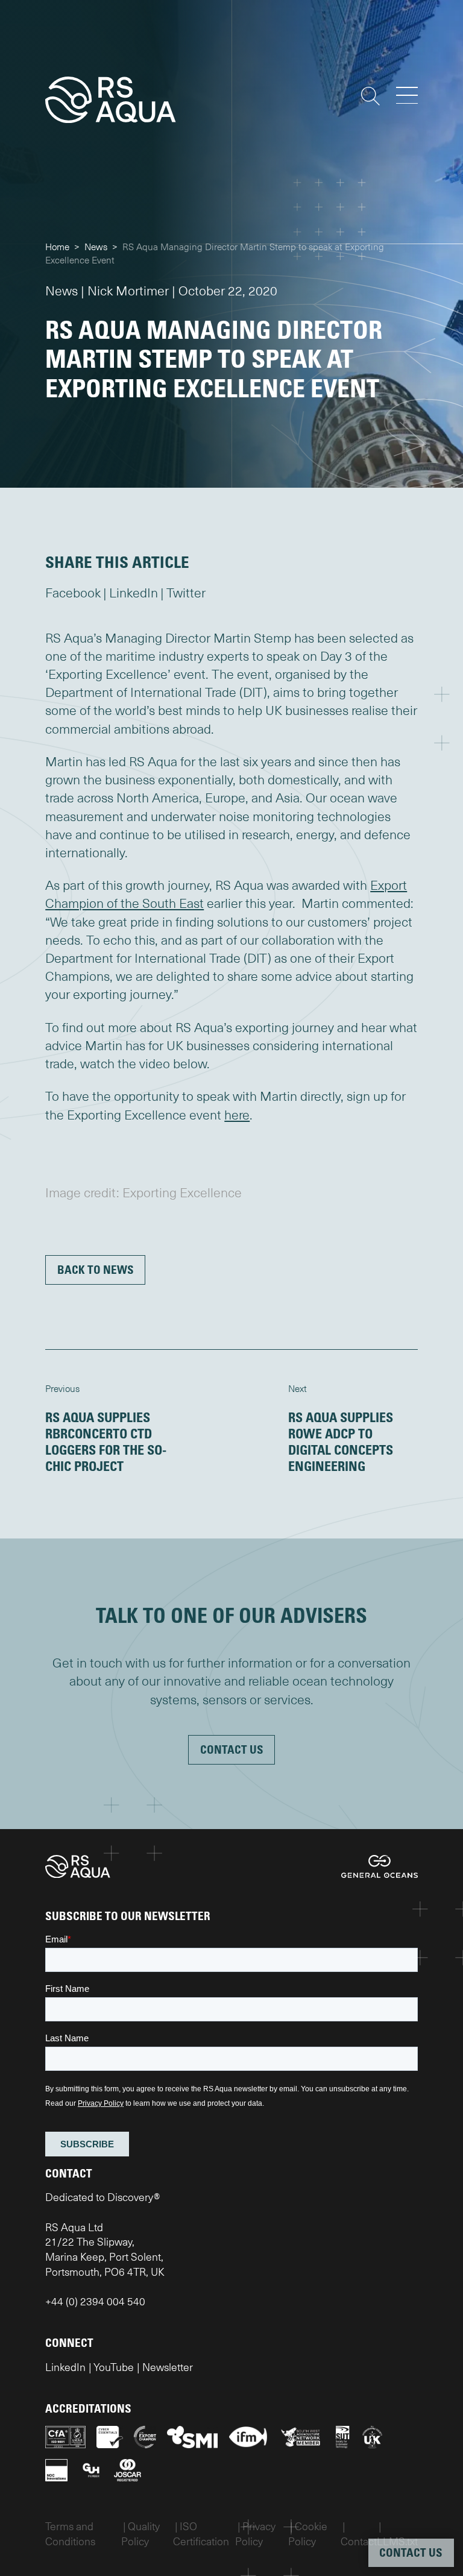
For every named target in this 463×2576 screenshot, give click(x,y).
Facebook (73, 593)
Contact (359, 2541)
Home (57, 247)
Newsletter (168, 2367)
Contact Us (232, 1749)
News (96, 247)
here (237, 1115)
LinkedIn (134, 593)
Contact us (411, 2552)
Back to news (96, 1269)
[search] (370, 96)
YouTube (114, 2367)
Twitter (186, 593)
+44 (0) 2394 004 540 (95, 2301)
